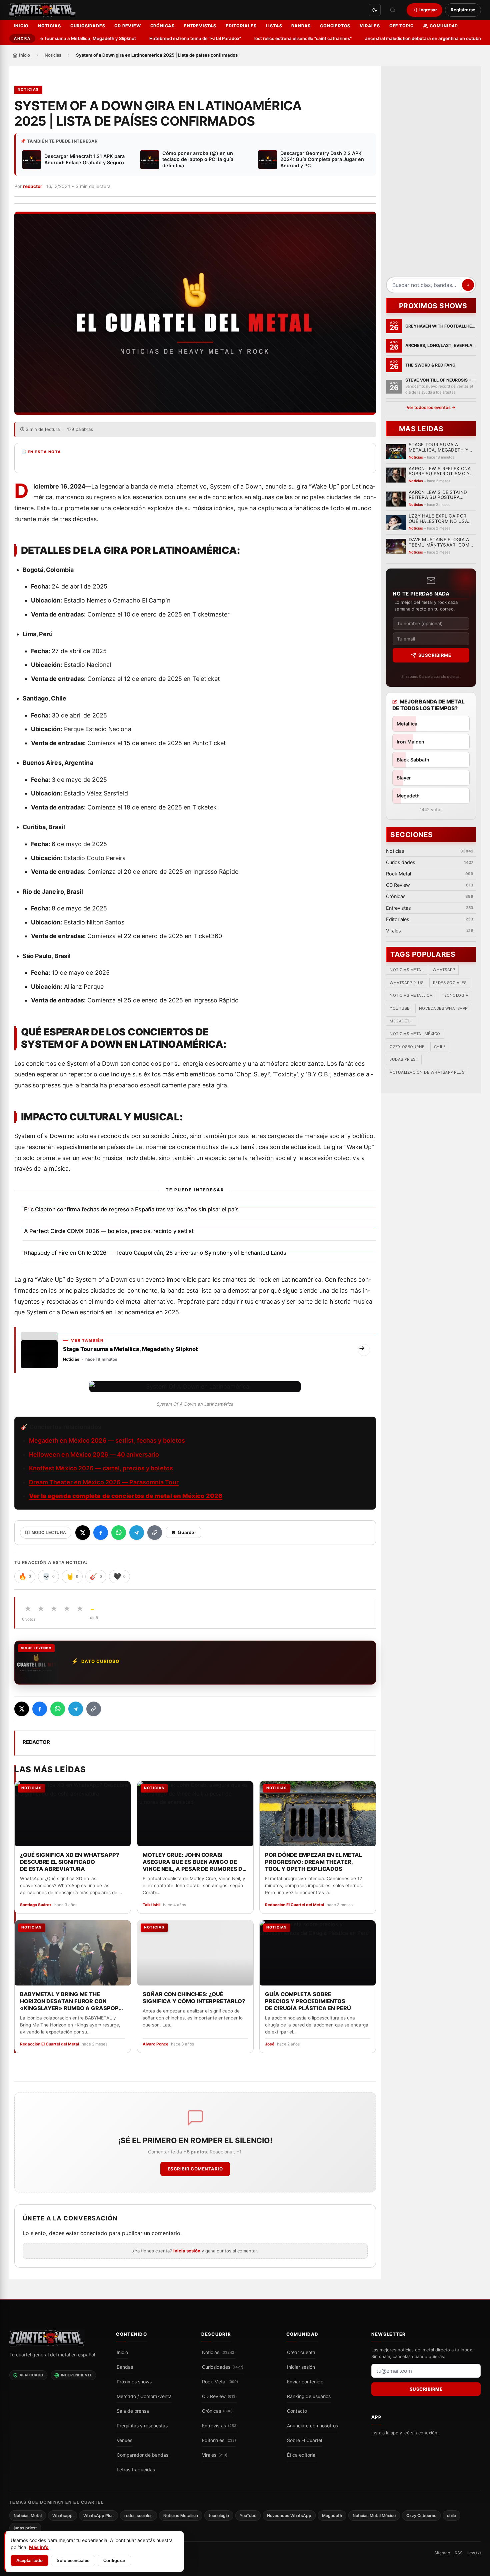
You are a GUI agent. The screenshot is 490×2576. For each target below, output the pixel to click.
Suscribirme (434, 655)
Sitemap (442, 2553)
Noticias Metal (406, 970)
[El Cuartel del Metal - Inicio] (42, 10)
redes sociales (449, 983)
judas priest (404, 1059)
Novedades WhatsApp (443, 1008)
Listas (274, 26)
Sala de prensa (133, 2411)
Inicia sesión (187, 2251)
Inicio (21, 26)
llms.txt (474, 2553)
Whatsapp (444, 970)
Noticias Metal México (415, 1034)
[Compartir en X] (83, 1533)
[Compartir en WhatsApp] (119, 1533)
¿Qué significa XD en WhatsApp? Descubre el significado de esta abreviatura (69, 1862)
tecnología (455, 995)
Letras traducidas (136, 2470)
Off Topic (401, 26)
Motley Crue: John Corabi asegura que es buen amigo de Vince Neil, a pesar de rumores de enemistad (194, 1862)
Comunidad (444, 26)
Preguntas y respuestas (142, 2426)
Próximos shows (134, 2382)
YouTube (400, 1008)
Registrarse (463, 10)
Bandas (301, 26)
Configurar (114, 2561)
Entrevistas (200, 26)
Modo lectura (49, 1533)
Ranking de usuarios (309, 2396)
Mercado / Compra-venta (144, 2396)
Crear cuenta (301, 2352)
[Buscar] (393, 10)
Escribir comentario (195, 2169)
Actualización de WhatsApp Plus (427, 1072)
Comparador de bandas (142, 2455)
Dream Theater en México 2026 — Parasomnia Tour (104, 1482)
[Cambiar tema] (375, 10)
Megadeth (401, 1021)
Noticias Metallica (411, 995)
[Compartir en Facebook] (101, 1533)
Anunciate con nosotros (312, 2426)
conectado (94, 2233)
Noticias (49, 26)
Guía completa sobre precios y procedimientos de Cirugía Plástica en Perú (308, 2001)
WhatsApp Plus (407, 983)
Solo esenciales (73, 2561)
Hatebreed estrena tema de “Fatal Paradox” (166, 38)
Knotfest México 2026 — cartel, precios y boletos (101, 1468)
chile (440, 1047)
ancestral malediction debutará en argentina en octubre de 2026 (404, 38)
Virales (370, 26)
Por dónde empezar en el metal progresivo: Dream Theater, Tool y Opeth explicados (313, 1862)
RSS (459, 2553)
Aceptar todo (29, 2561)
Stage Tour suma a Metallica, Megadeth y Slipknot (54, 38)
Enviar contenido (305, 2382)
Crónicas (162, 26)
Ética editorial (302, 2455)
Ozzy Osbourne (407, 1047)
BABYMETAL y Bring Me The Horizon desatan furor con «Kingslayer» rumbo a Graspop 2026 (69, 2001)
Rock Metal (220, 2382)
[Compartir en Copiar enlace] (155, 1533)
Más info (39, 2547)
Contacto (297, 2411)
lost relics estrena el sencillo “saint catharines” (274, 38)
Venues (124, 2440)
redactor (33, 186)
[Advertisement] (431, 174)
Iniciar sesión (301, 2367)
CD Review (127, 26)
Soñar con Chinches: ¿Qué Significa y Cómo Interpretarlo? (193, 1997)
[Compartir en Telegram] (137, 1533)
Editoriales (241, 26)
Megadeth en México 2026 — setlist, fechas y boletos (107, 1440)
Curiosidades (88, 26)
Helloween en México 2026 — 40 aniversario (94, 1454)
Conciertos (335, 26)
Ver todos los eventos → (431, 407)
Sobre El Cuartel (304, 2440)
